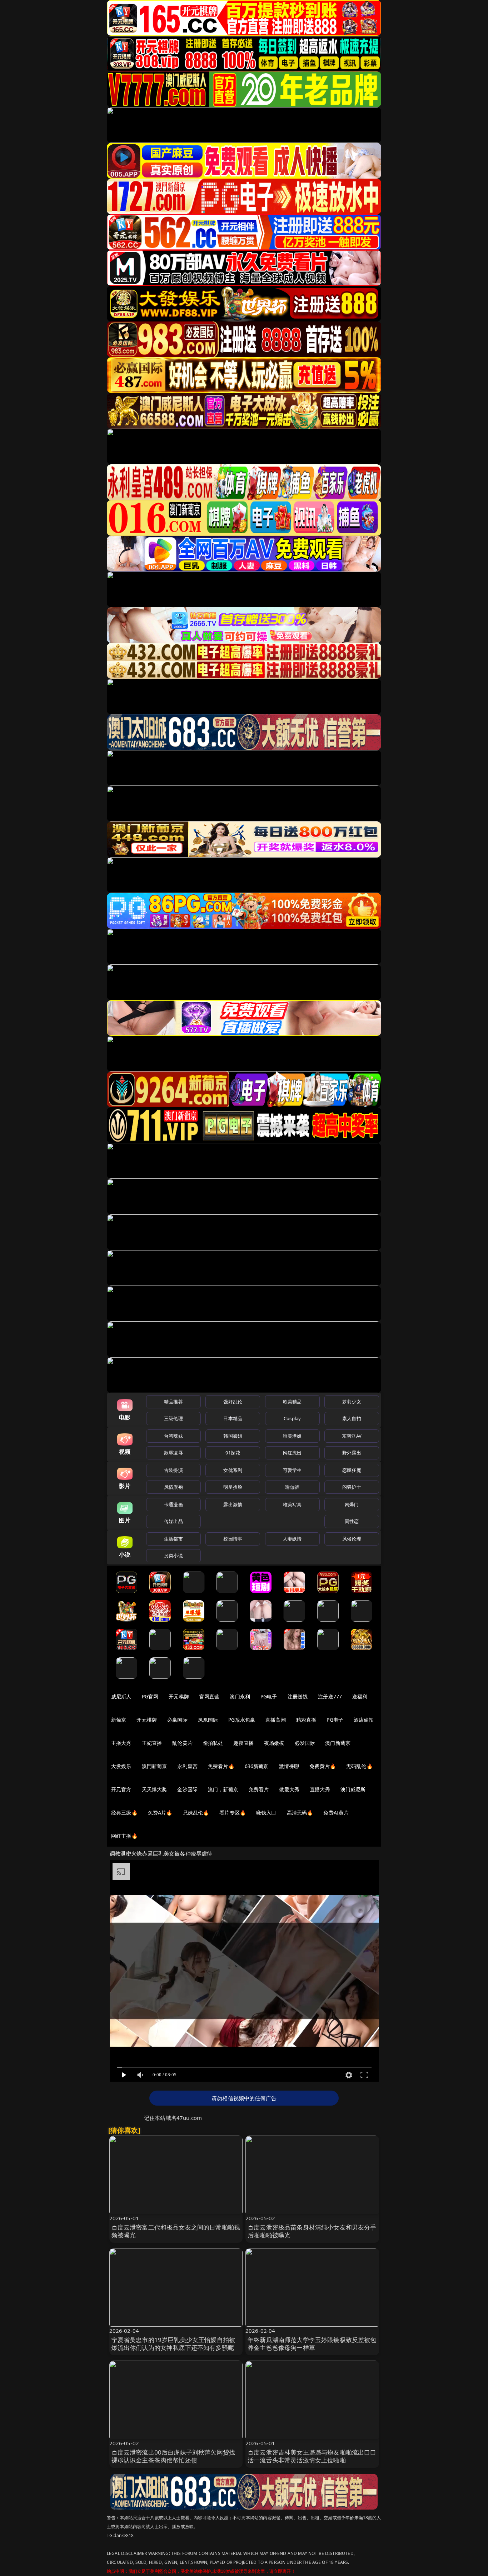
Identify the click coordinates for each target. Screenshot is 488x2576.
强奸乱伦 (233, 1402)
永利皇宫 (187, 1766)
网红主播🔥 (124, 1836)
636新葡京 (257, 1766)
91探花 (233, 1453)
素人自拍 (352, 1418)
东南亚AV (352, 1436)
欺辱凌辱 (173, 1453)
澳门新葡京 (338, 1743)
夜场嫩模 (274, 1743)
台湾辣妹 (173, 1436)
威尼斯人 (121, 1696)
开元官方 (121, 1789)
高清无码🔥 (300, 1813)
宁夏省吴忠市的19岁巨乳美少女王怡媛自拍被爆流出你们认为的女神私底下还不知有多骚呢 (173, 2344)
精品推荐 (173, 1402)
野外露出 (352, 1453)
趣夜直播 (243, 1743)
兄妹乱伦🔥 (196, 1813)
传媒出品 (173, 1521)
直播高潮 (276, 1720)
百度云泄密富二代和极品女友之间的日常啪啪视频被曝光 (176, 2231)
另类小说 (173, 1556)
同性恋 (352, 1521)
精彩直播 (306, 1720)
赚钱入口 (266, 1813)
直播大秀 (320, 1789)
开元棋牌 (179, 1696)
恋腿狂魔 (352, 1470)
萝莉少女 (352, 1402)
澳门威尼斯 (353, 1789)
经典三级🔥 (124, 1813)
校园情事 (233, 1539)
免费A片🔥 (160, 1813)
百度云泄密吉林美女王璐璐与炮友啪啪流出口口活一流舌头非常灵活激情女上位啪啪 (312, 2456)
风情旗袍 (173, 1487)
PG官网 (150, 1696)
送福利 (360, 1696)
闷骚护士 (352, 1487)
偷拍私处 (213, 1743)
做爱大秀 (289, 1789)
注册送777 (330, 1696)
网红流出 (292, 1453)
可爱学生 (292, 1470)
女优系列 (233, 1470)
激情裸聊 (289, 1766)
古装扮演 (173, 1470)
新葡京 (119, 1720)
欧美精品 (292, 1402)
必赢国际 (177, 1720)
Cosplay (292, 1418)
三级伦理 (173, 1418)
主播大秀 (121, 1743)
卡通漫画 (173, 1504)
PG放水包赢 (242, 1720)
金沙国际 (187, 1789)
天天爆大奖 (155, 1789)
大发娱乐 (121, 1766)
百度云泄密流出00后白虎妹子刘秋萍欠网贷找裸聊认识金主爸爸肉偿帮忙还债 (173, 2456)
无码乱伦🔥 (359, 1766)
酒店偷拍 (364, 1720)
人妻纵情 (292, 1539)
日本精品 (233, 1418)
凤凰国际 (208, 1720)
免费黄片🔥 (323, 1766)
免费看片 (259, 1789)
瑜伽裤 (292, 1487)
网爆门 (352, 1504)
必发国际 (305, 1743)
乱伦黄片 (182, 1743)
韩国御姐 (233, 1436)
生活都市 (173, 1539)
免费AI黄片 (336, 1813)
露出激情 (233, 1504)
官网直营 (210, 1696)
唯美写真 (292, 1504)
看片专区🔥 (233, 1813)
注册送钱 (298, 1696)
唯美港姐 (292, 1436)
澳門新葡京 (155, 1766)
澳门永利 (240, 1696)
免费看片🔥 (221, 1766)
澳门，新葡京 (223, 1789)
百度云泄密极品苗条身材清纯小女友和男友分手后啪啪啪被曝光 (312, 2231)
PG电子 (269, 1696)
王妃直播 (152, 1743)
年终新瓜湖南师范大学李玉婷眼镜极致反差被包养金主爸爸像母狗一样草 (312, 2344)
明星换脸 (233, 1487)
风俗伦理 (352, 1539)
